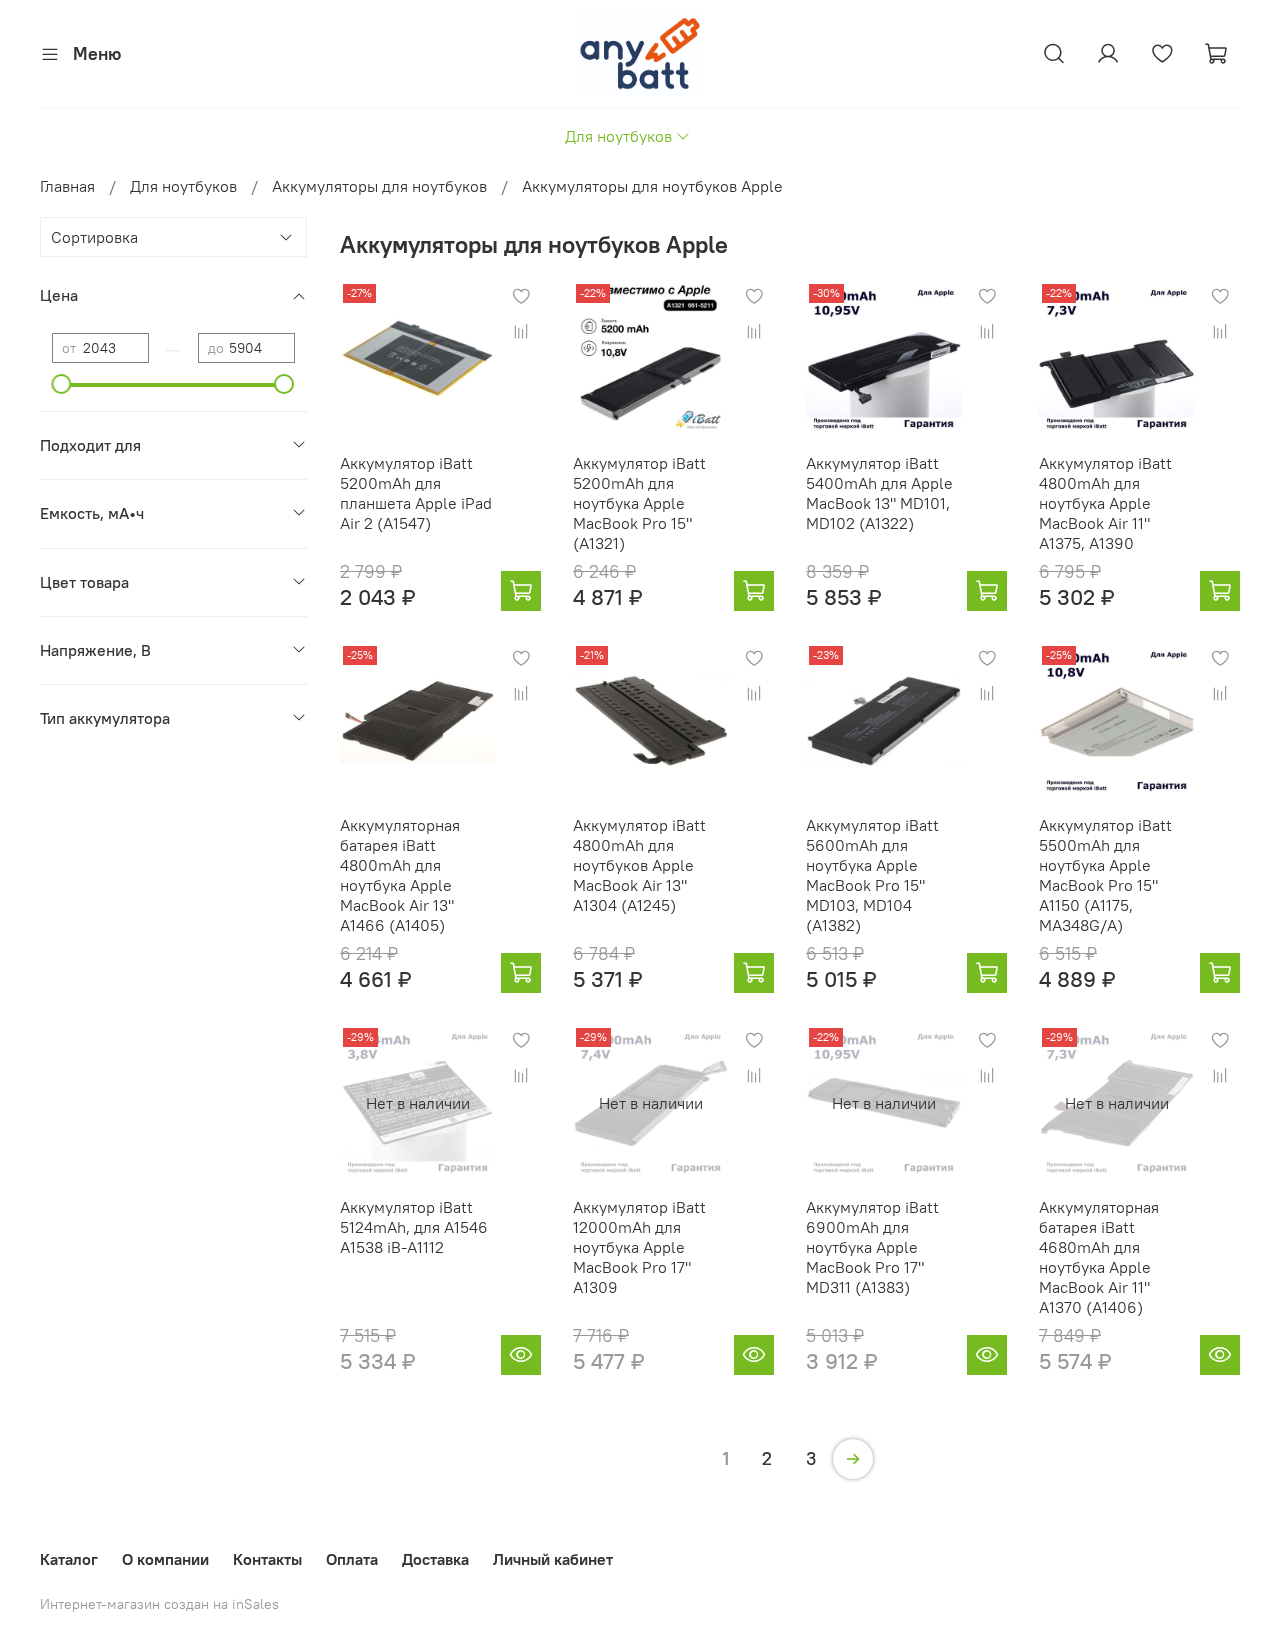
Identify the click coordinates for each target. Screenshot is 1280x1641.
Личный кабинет (553, 1559)
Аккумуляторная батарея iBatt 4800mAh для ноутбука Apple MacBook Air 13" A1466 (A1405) (400, 875)
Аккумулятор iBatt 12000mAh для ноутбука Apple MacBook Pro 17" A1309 (639, 1247)
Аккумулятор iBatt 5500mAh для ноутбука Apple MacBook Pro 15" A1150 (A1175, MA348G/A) (1105, 875)
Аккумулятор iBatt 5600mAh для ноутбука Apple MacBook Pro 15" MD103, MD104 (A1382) (872, 875)
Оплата (352, 1559)
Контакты (267, 1559)
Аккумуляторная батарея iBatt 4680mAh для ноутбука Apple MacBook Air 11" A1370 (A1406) (1099, 1257)
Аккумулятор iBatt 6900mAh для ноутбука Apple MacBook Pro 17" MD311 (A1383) (872, 1247)
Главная (67, 186)
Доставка (435, 1559)
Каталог (69, 1559)
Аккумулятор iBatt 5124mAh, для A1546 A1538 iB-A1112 (414, 1227)
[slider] (62, 384)
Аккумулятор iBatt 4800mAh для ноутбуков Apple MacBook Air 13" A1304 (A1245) (639, 865)
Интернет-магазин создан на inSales (159, 1604)
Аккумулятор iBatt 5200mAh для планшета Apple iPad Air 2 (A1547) (416, 493)
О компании (165, 1559)
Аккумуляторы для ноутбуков (379, 186)
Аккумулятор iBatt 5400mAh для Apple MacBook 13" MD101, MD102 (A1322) (879, 493)
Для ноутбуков (618, 136)
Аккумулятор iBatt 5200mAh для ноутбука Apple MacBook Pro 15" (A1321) (639, 503)
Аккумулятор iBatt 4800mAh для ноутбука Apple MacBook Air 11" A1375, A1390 (1105, 503)
